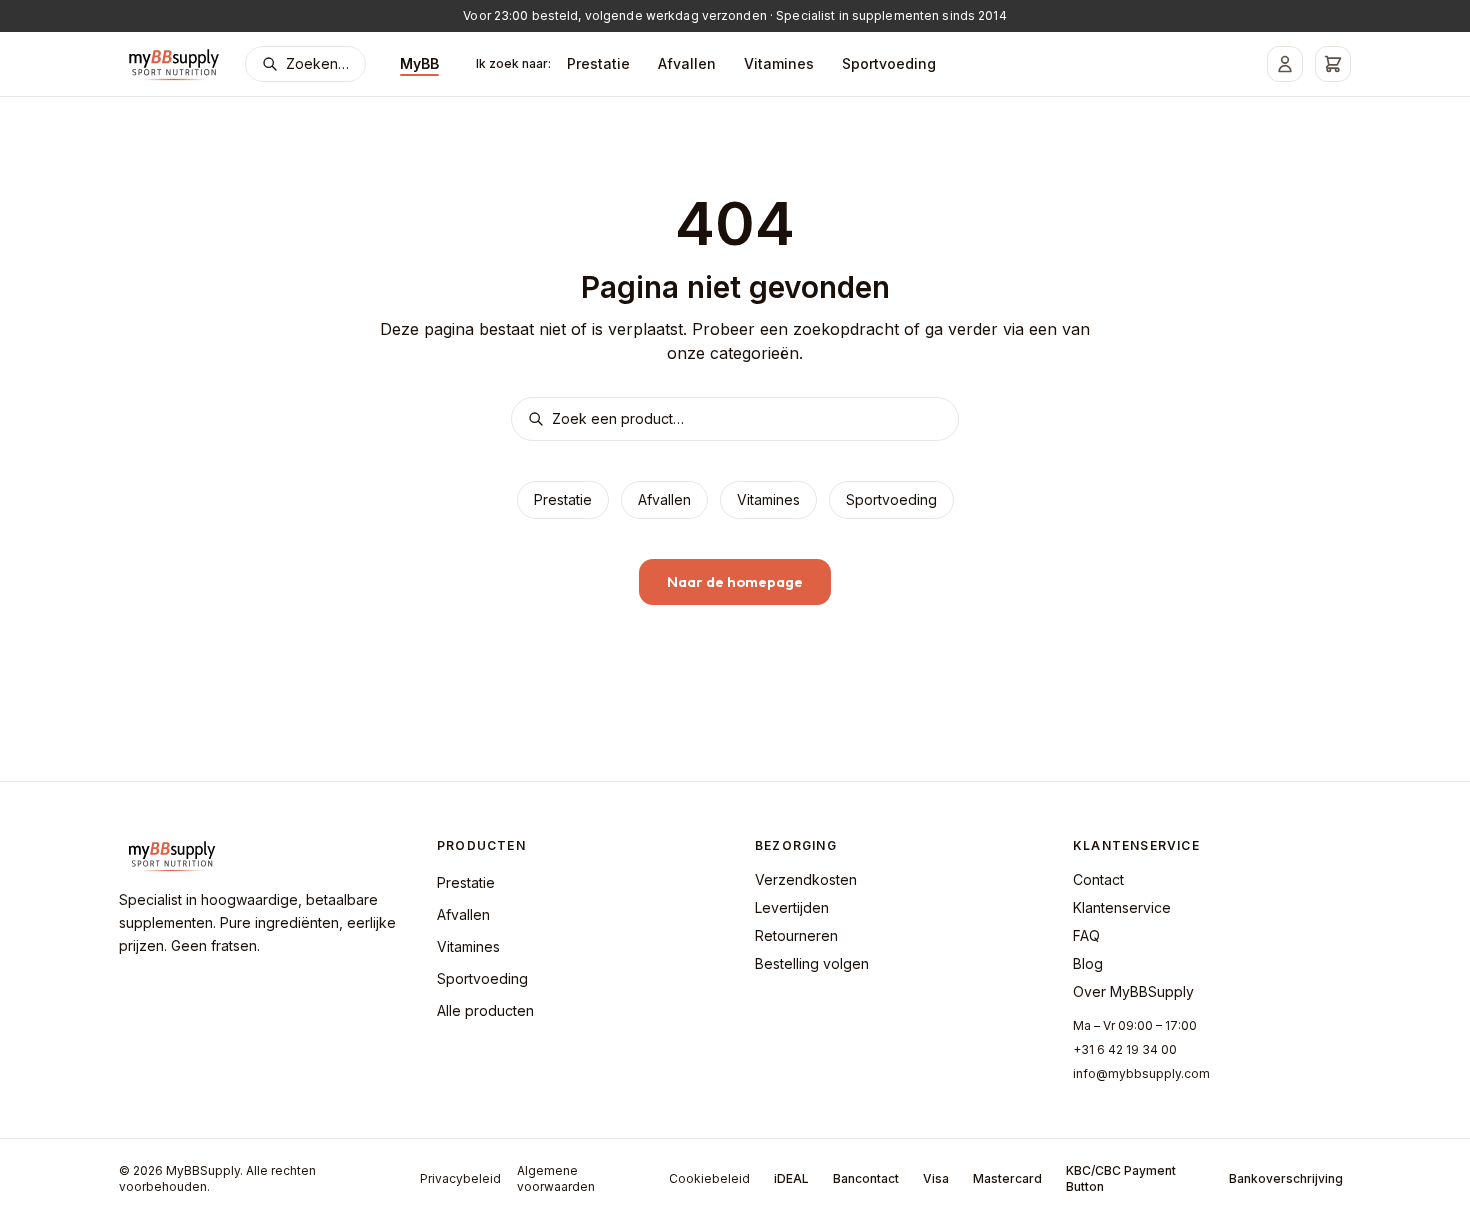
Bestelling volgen (812, 963)
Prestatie (598, 63)
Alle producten (485, 1010)
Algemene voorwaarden (556, 1178)
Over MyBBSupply (1133, 991)
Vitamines (779, 63)
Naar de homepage (735, 581)
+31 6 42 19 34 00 (1125, 1049)
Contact (1098, 879)
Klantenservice (1122, 907)
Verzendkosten (806, 879)
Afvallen (687, 63)
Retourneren (796, 935)
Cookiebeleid (709, 1178)
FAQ (1086, 935)
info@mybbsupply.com (1141, 1073)
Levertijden (792, 907)
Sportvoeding (889, 63)
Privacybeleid (460, 1178)
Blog (1088, 963)
